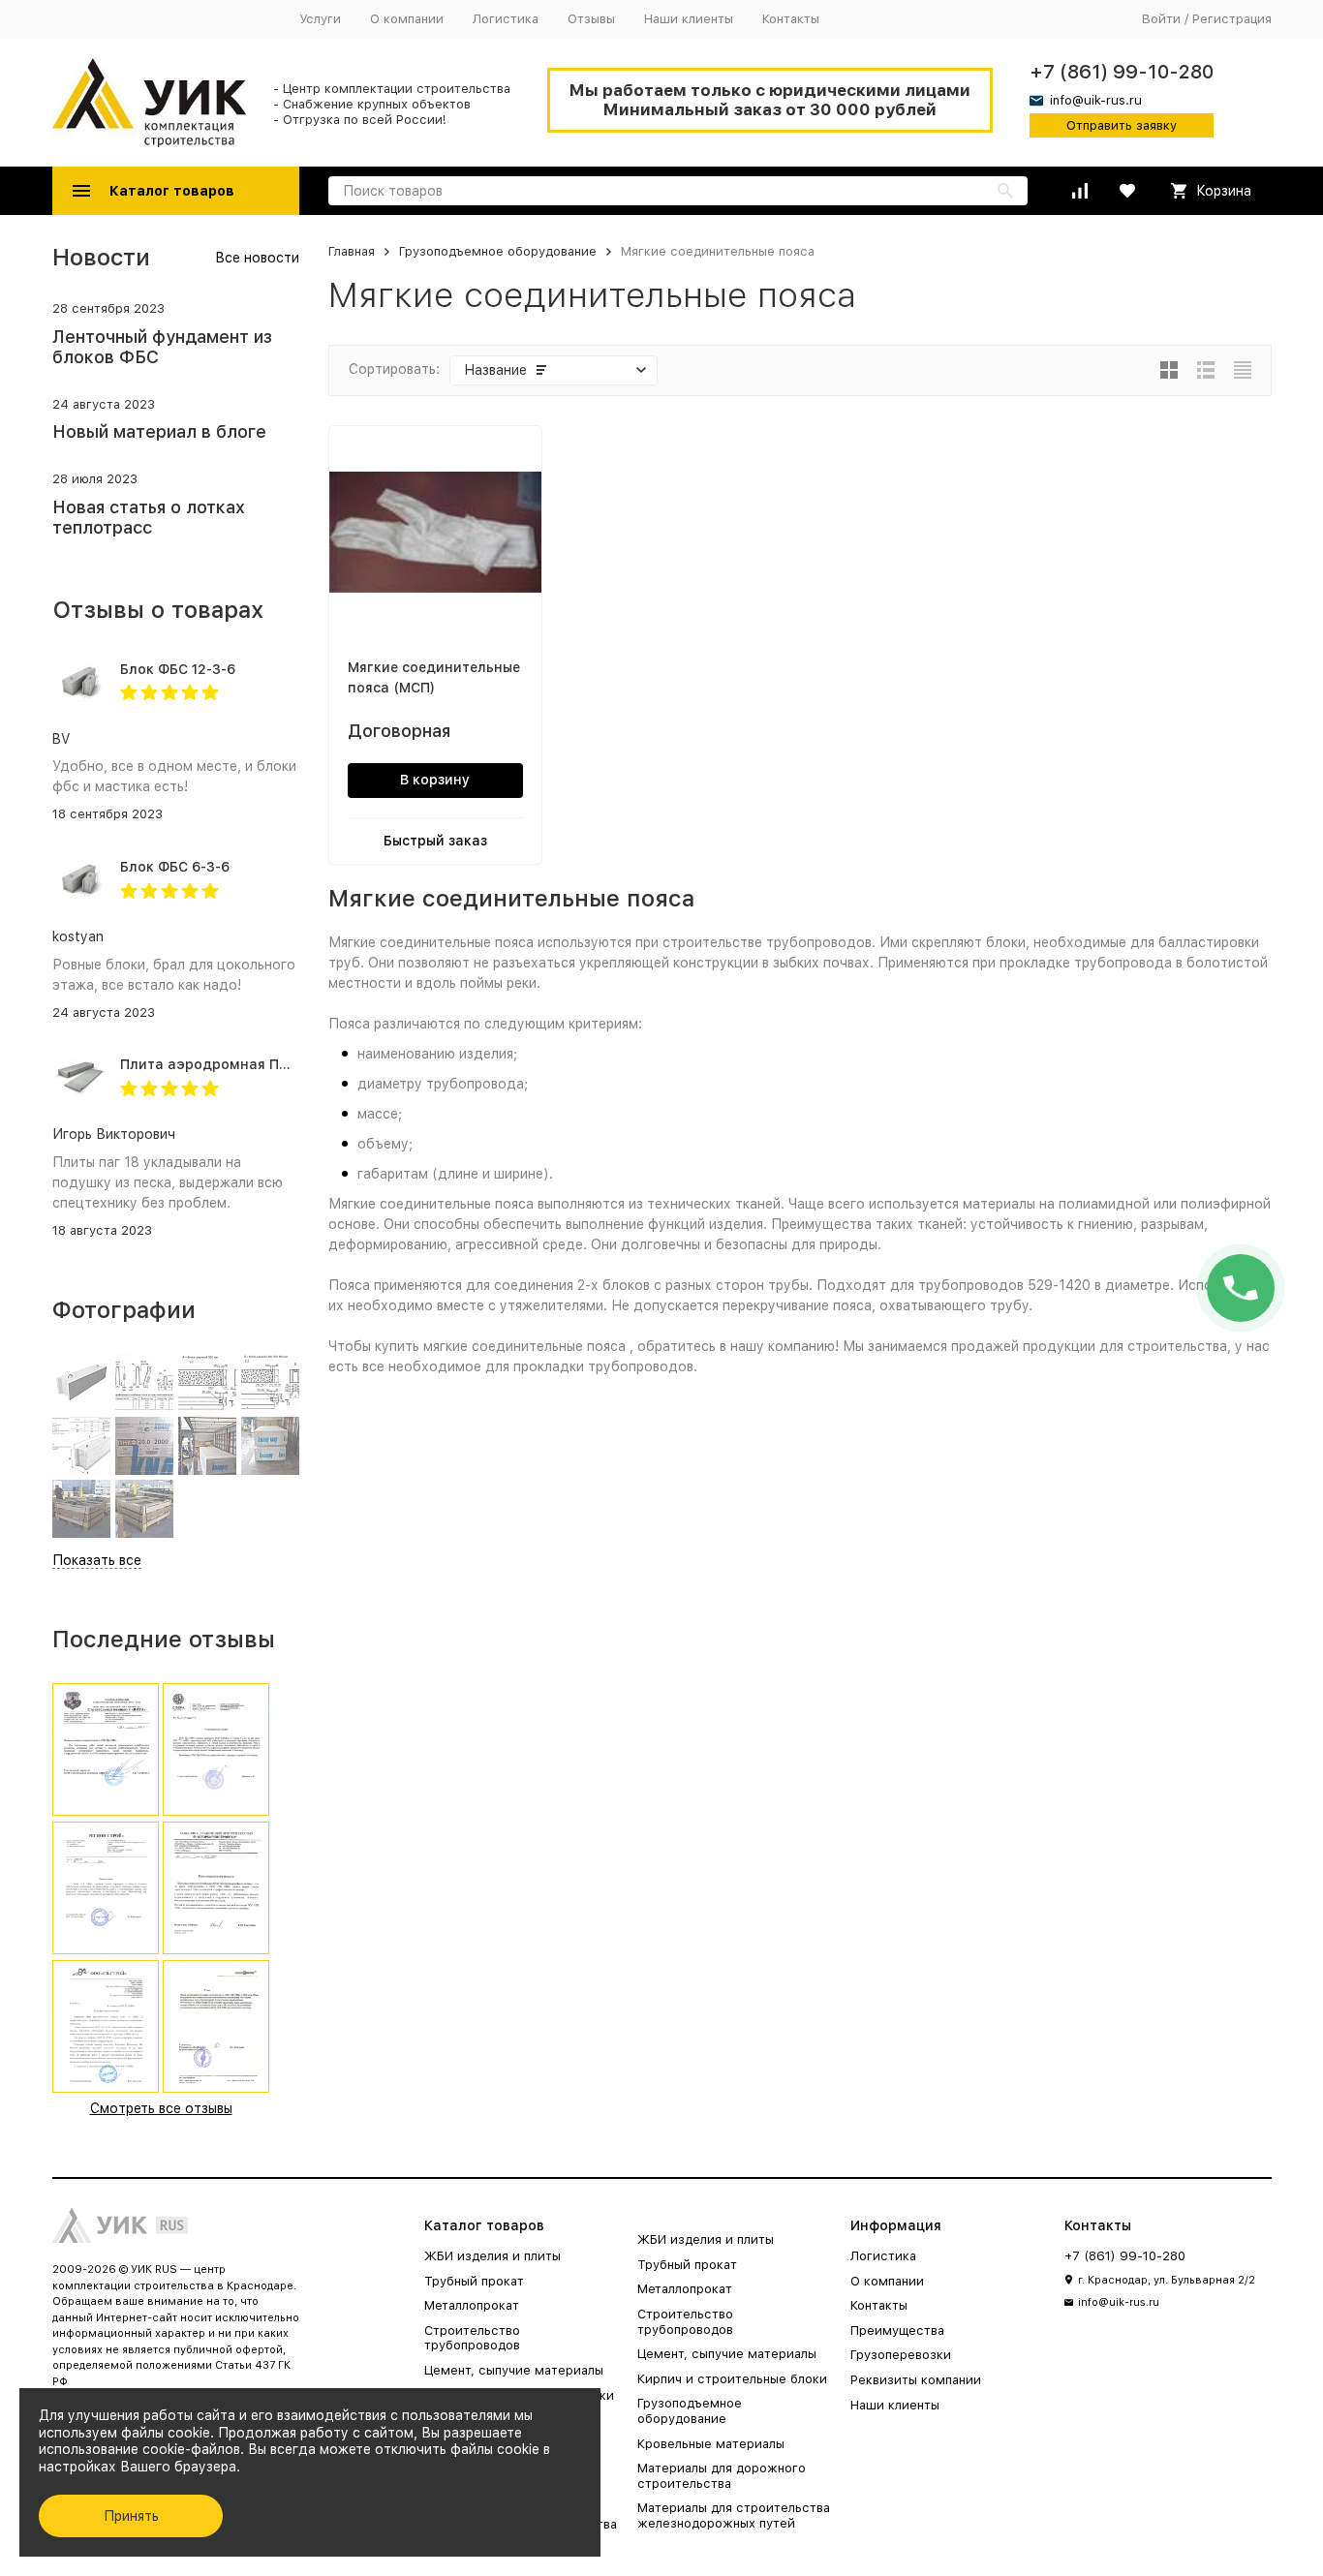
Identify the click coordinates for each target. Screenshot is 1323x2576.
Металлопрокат (472, 2305)
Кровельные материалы (711, 2444)
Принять (131, 2516)
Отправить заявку (1122, 125)
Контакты (791, 19)
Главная (352, 251)
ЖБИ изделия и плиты (492, 2256)
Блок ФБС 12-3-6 (178, 669)
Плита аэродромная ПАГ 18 (217, 1064)
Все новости (257, 258)
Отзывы (591, 19)
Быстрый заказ (435, 841)
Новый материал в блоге (159, 431)
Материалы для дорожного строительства (722, 2476)
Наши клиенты (689, 19)
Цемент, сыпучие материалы (514, 2370)
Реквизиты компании (916, 2380)
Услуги (320, 19)
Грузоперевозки (901, 2355)
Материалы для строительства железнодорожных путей (734, 2515)
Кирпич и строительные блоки (732, 2379)
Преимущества (897, 2331)
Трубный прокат (474, 2281)
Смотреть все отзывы (161, 2108)
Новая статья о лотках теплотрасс (149, 518)
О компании (407, 19)
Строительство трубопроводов (472, 2338)
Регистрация (1232, 19)
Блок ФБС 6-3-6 (175, 867)
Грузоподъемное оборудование (498, 251)
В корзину (435, 780)
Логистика (506, 19)
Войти (1161, 19)
